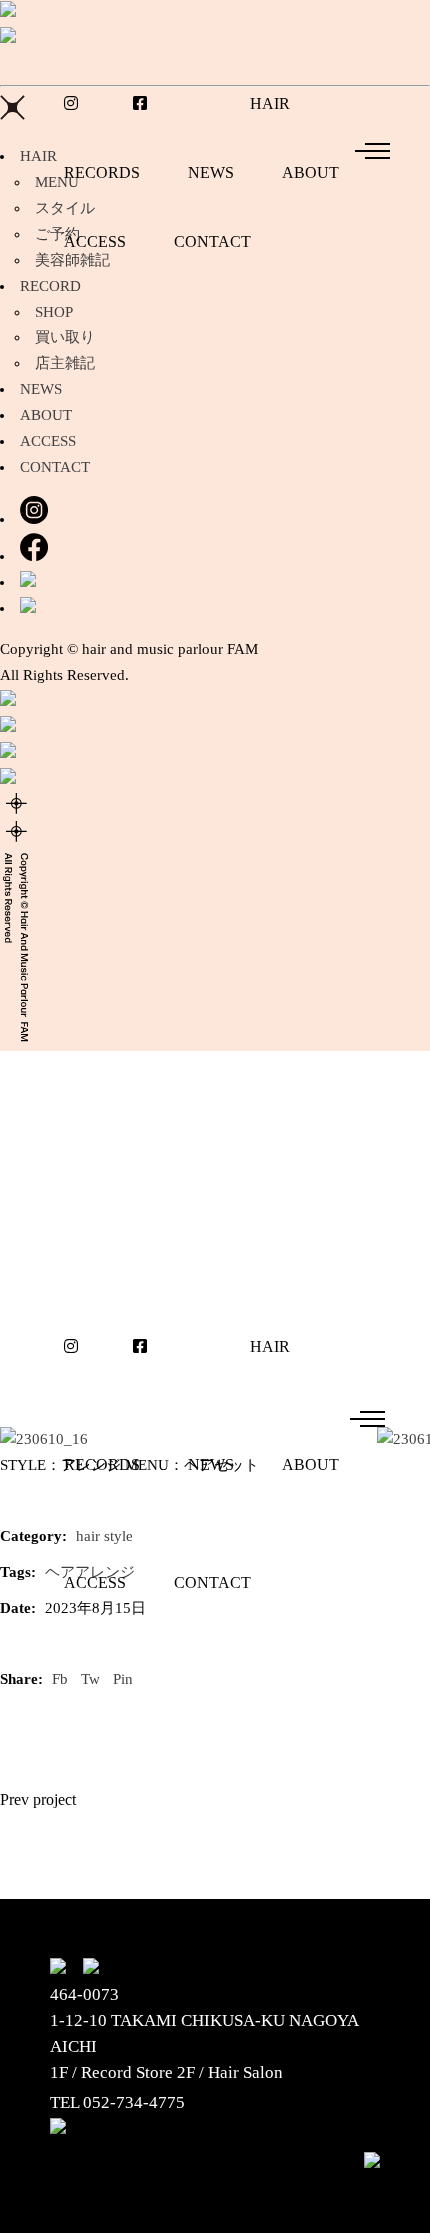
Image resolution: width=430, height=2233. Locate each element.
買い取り (65, 337)
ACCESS (48, 441)
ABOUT (46, 415)
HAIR (38, 156)
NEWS (41, 389)
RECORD (50, 286)
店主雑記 (65, 363)
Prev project (38, 1799)
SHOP (54, 312)
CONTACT (55, 467)
